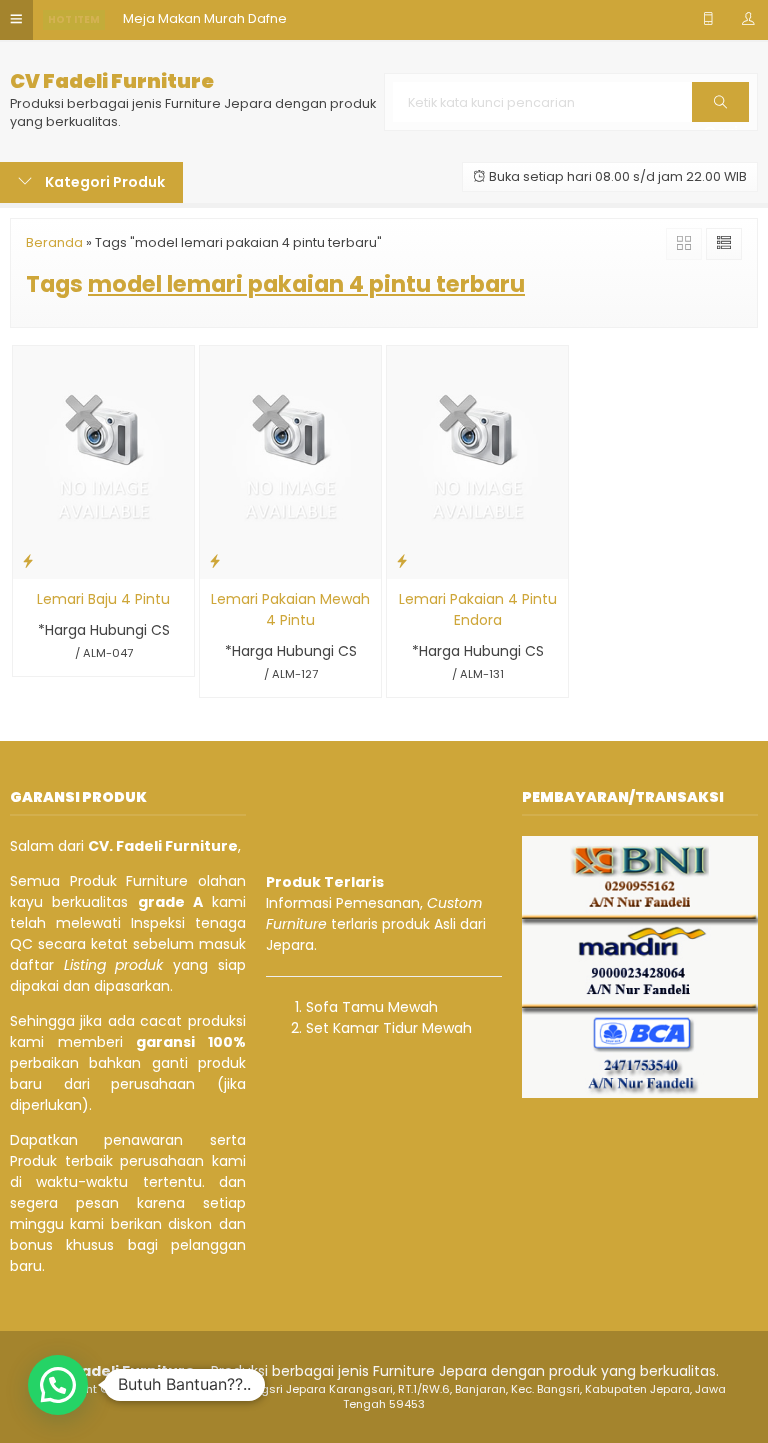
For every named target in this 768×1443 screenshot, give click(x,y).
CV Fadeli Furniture (112, 81)
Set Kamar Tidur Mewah (389, 1028)
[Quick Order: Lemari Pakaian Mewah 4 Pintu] (215, 560)
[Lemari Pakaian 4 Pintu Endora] (477, 461)
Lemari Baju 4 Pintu (103, 599)
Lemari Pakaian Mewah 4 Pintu (290, 609)
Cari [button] (720, 121)
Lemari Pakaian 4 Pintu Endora (478, 609)
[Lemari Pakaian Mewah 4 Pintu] (290, 461)
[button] (58, 1385)
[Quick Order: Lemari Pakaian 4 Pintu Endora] (402, 560)
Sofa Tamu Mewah (372, 1007)
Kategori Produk (103, 182)
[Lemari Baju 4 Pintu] (103, 461)
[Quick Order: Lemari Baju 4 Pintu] (28, 560)
